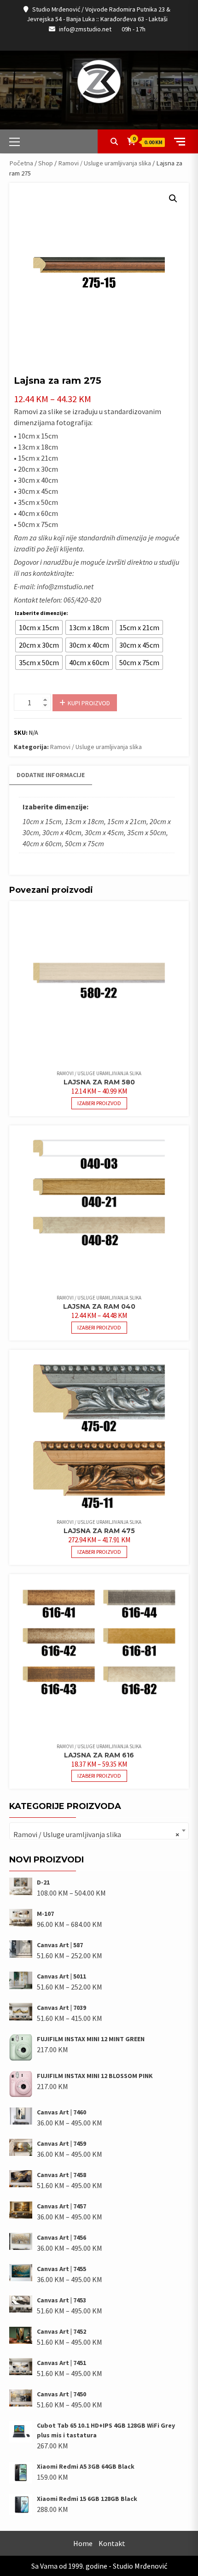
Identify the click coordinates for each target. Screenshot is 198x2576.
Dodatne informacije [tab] (51, 775)
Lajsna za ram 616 (99, 1755)
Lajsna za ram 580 (99, 1082)
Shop (46, 163)
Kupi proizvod (89, 703)
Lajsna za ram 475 (99, 1531)
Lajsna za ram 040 (99, 1306)
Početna (21, 163)
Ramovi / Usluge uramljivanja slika (105, 163)
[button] (173, 199)
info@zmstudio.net (85, 29)
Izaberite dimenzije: (41, 613)
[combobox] (99, 1831)
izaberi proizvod (99, 1103)
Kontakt (112, 2543)
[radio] (39, 627)
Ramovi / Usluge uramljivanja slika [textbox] (96, 1834)
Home (83, 2543)
